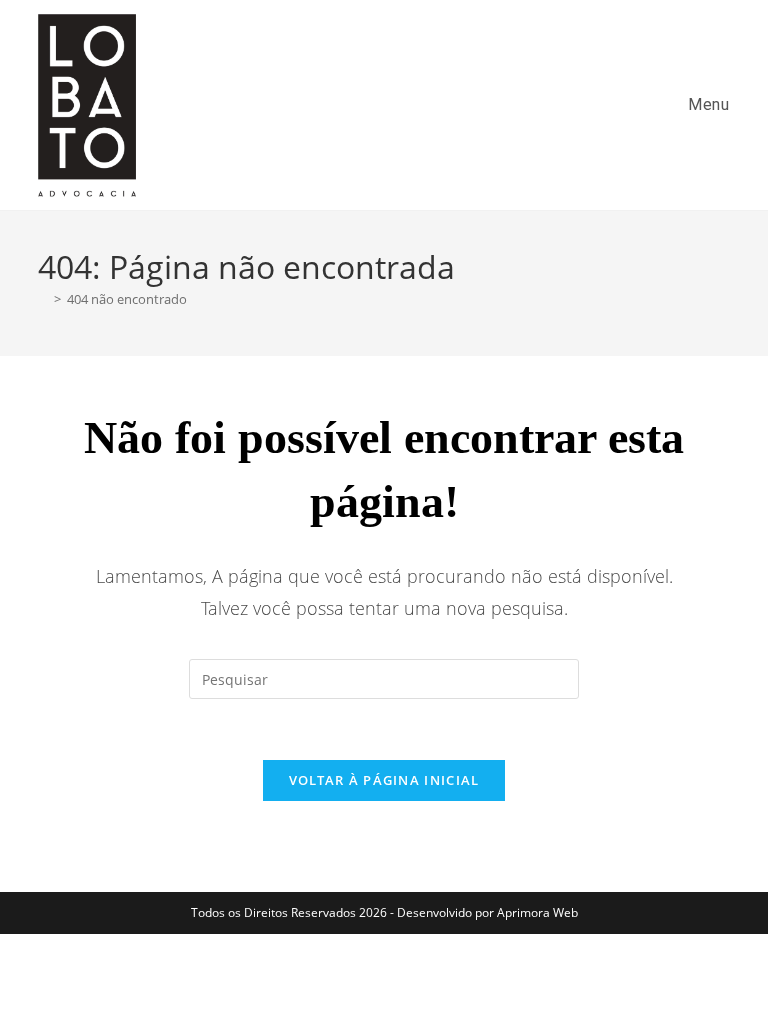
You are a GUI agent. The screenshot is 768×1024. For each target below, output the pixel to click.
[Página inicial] (43, 299)
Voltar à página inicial (384, 780)
